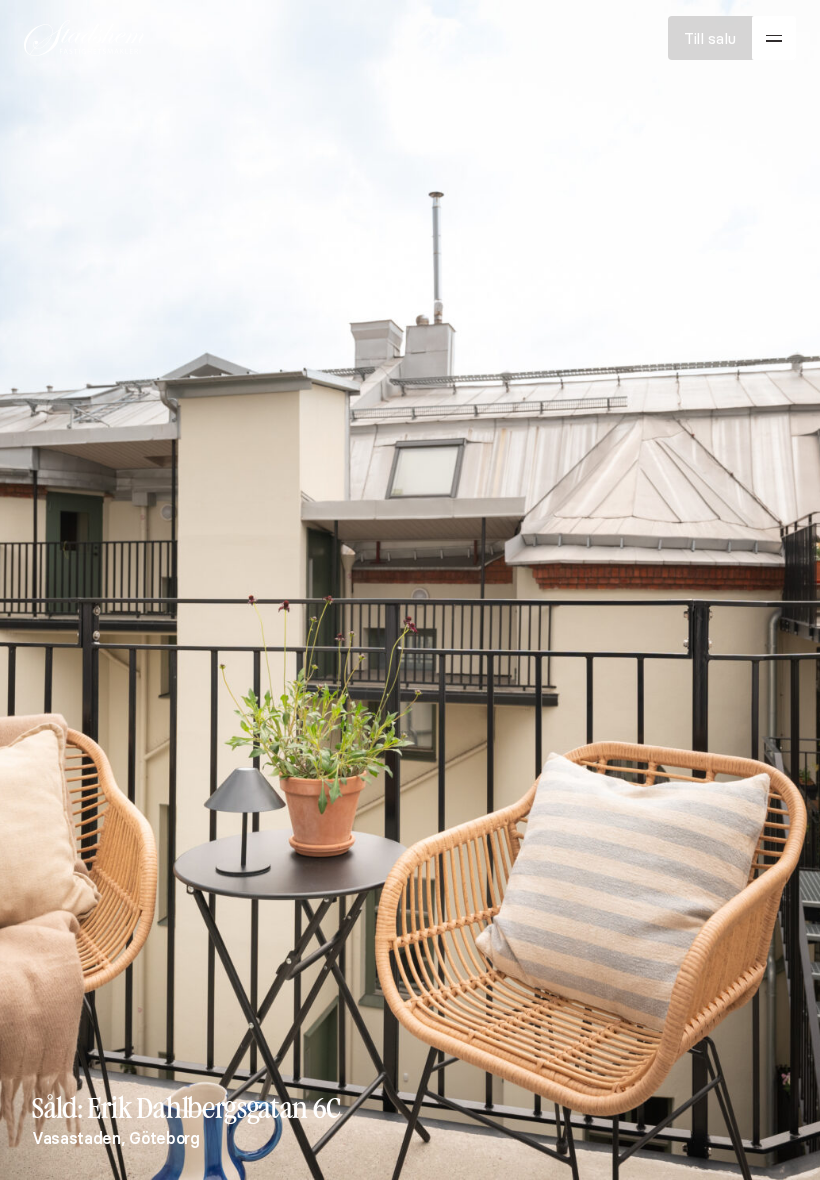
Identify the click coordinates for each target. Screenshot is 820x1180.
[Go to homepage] (84, 38)
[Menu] (774, 38)
